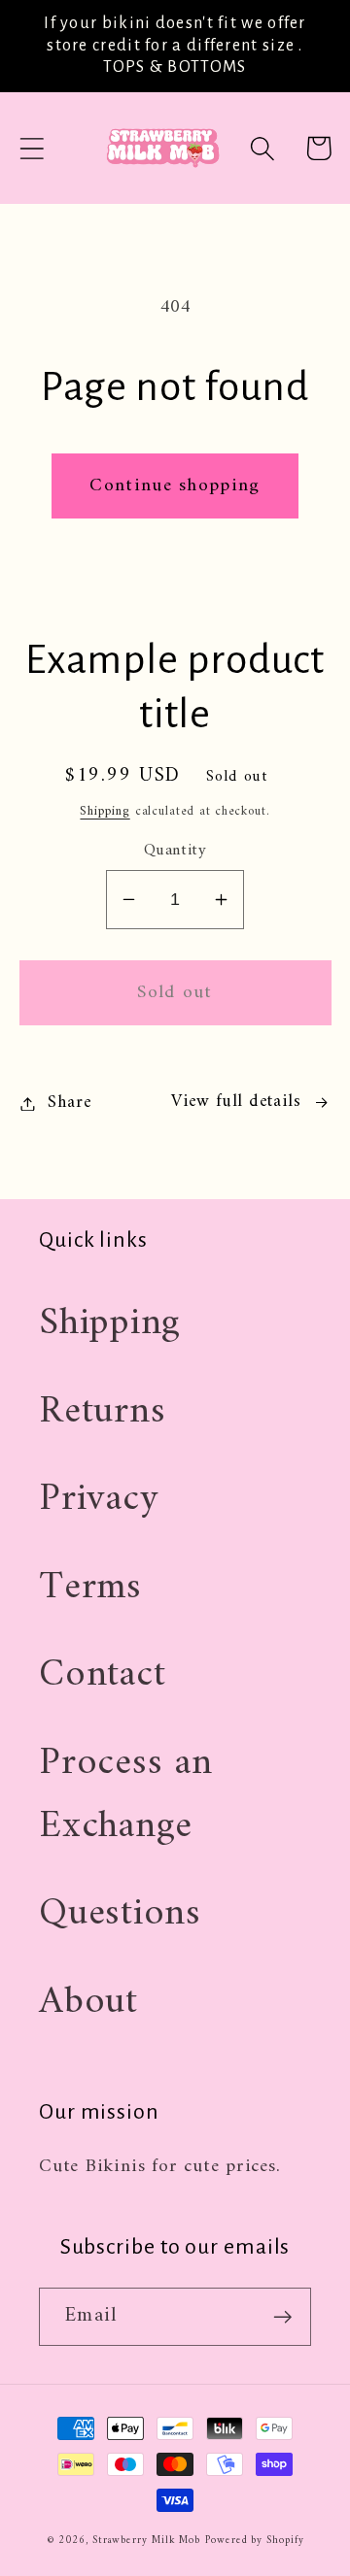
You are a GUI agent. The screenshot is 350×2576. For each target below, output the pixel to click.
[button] (32, 148)
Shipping (105, 811)
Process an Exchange (126, 1795)
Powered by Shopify (254, 2541)
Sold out (175, 992)
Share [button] (70, 1104)
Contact (102, 1675)
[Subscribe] (282, 2317)
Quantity (175, 851)
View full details (236, 1103)
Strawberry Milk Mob (146, 2541)
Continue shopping (175, 485)
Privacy (99, 1499)
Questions (120, 1914)
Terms (90, 1588)
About (88, 2002)
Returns (102, 1412)
